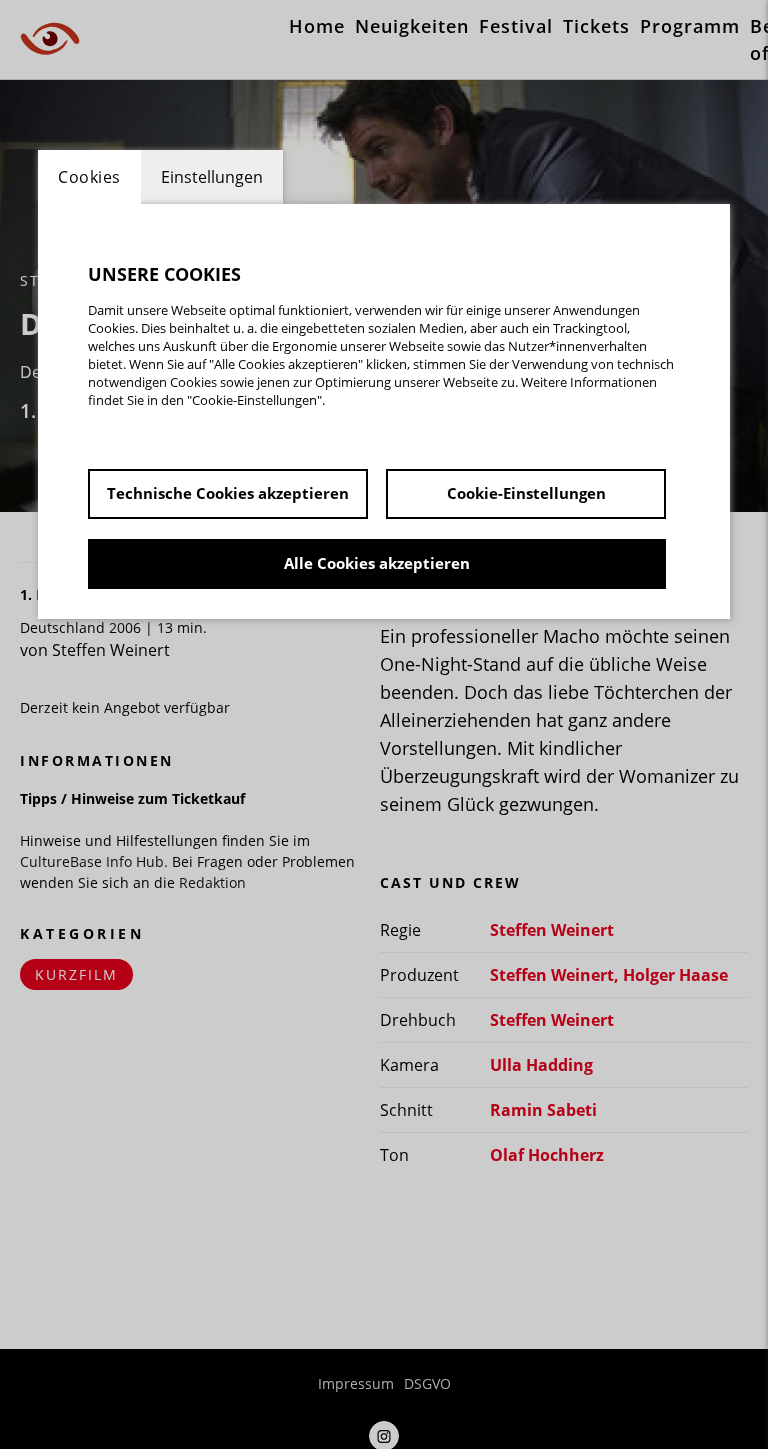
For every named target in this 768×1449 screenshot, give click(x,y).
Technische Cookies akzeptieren (228, 493)
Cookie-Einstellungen (526, 493)
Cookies (89, 177)
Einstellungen (212, 177)
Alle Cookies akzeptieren (377, 563)
